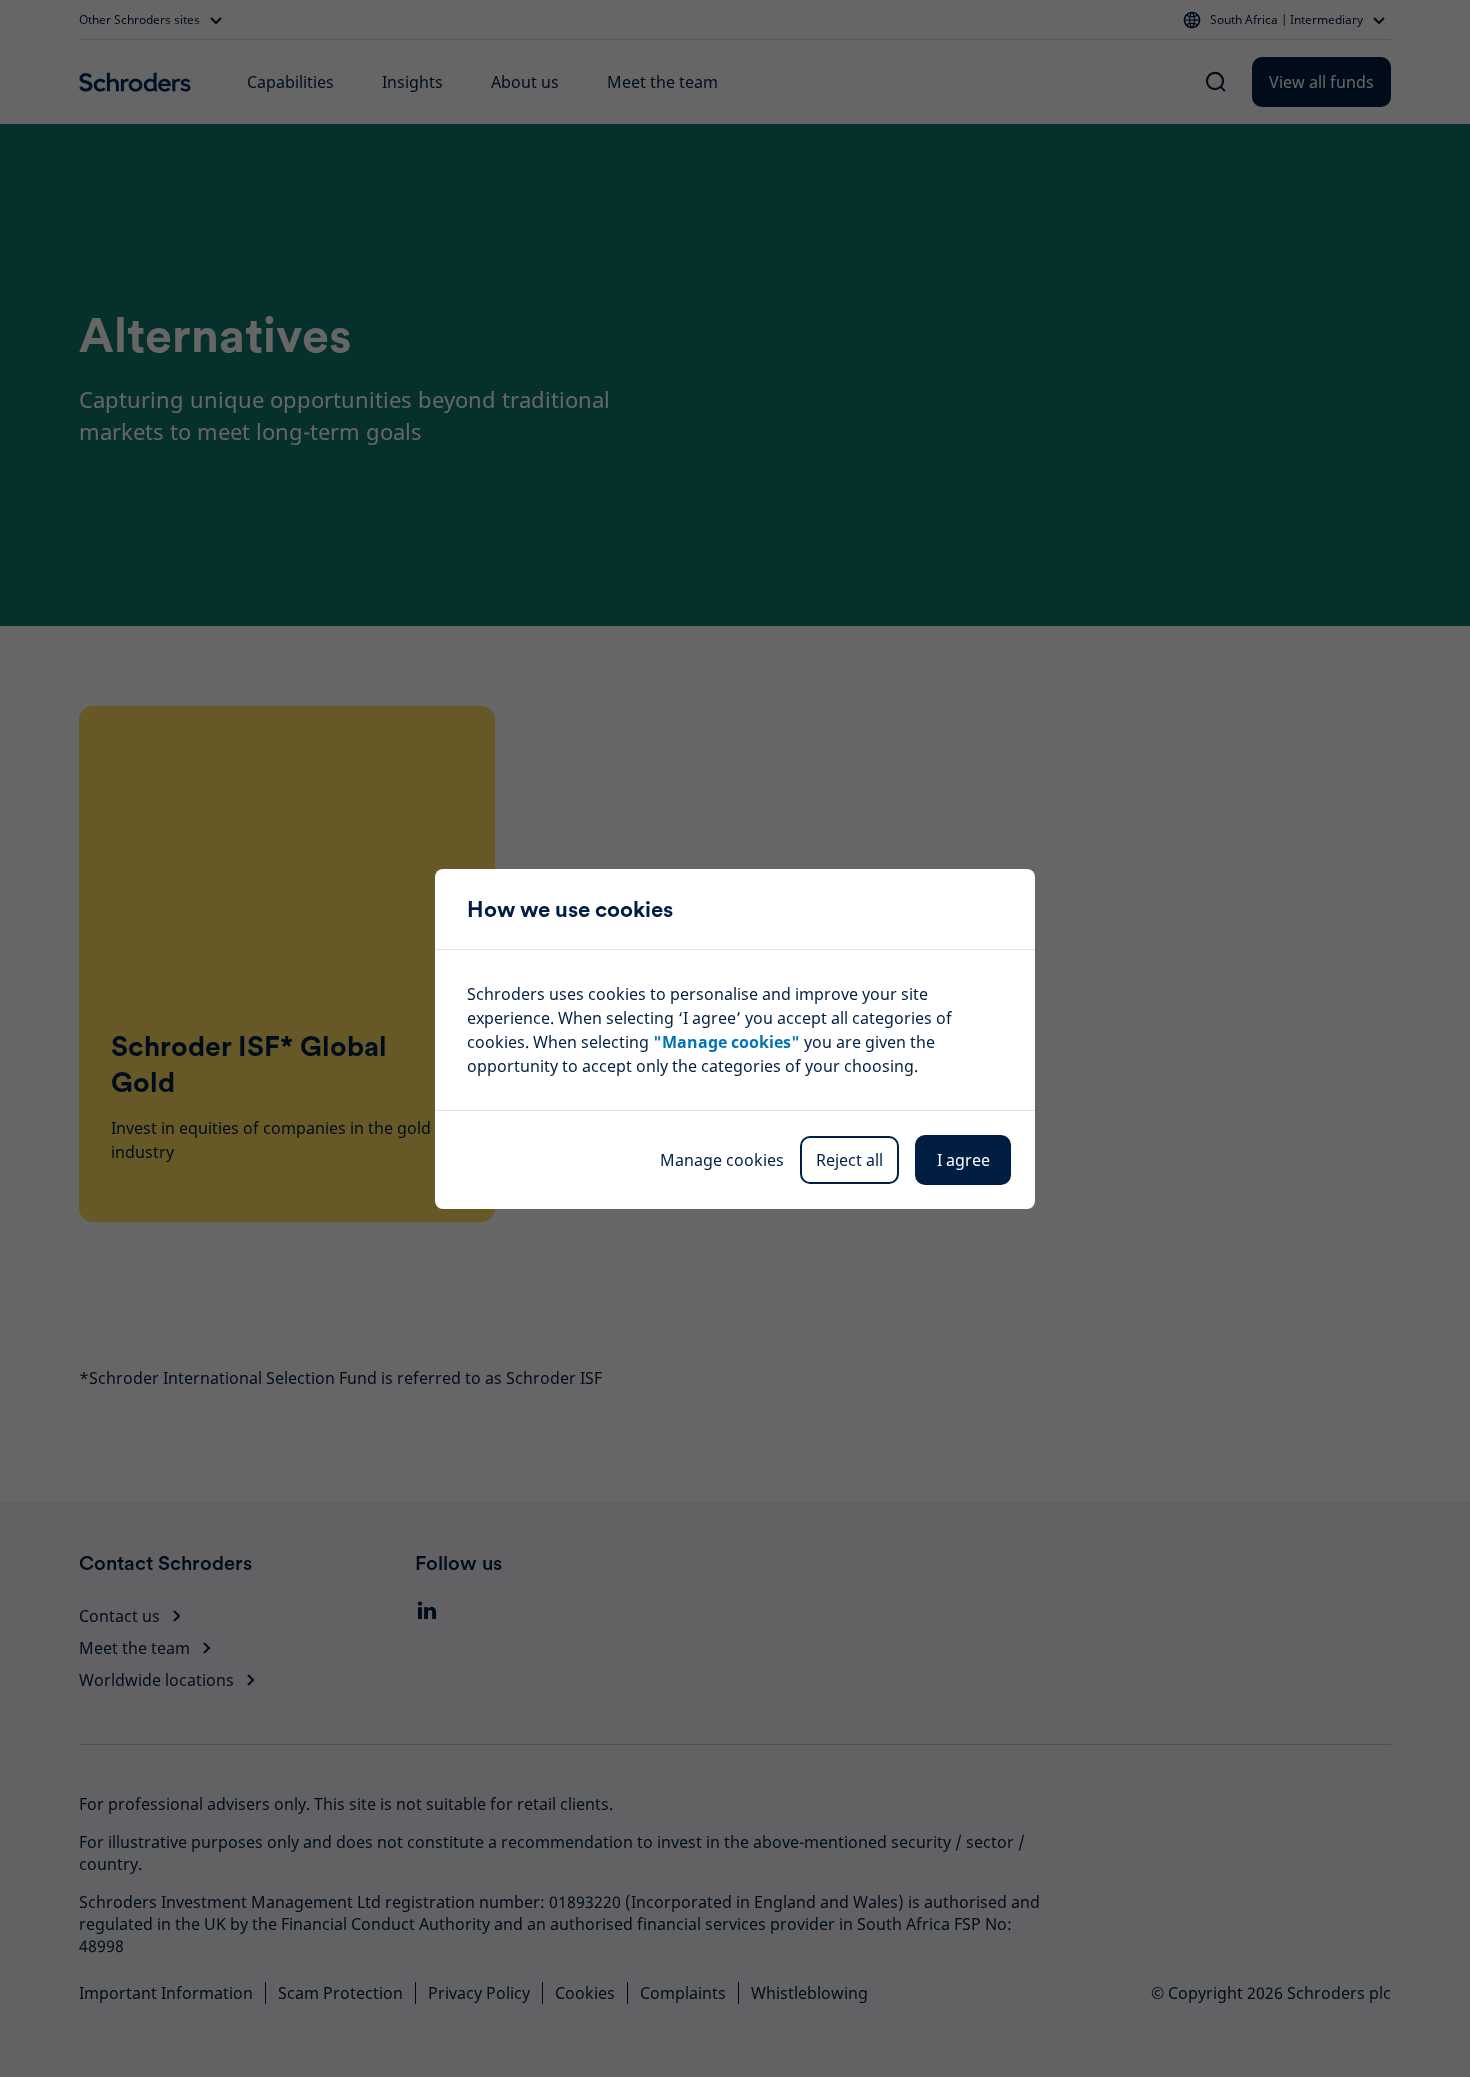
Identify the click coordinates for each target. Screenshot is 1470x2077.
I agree (963, 1160)
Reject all (849, 1160)
